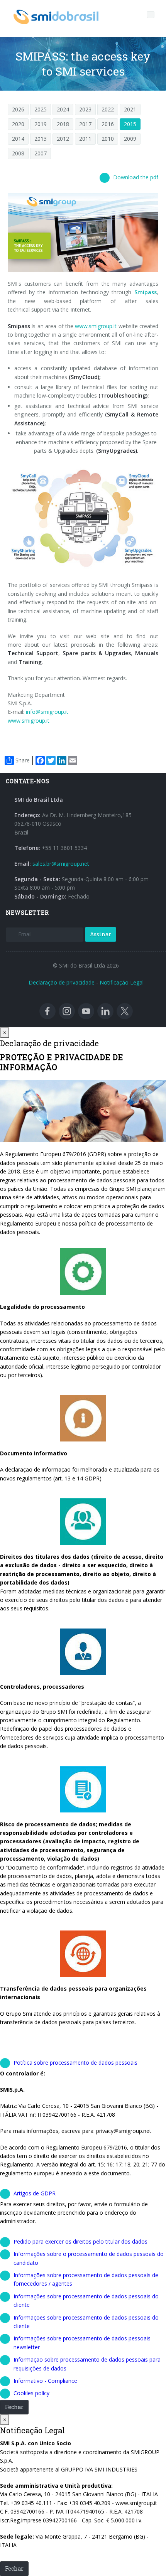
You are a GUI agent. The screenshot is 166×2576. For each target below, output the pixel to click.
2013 (41, 139)
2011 (85, 139)
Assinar (101, 934)
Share (23, 760)
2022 (108, 109)
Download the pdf (136, 177)
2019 (41, 124)
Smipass (146, 292)
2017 (85, 124)
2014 (18, 139)
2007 (41, 153)
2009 (130, 139)
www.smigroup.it (96, 326)
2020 (18, 124)
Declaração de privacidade (62, 982)
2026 (18, 109)
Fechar (14, 2407)
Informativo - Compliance (45, 2381)
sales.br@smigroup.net (61, 864)
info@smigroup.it (47, 712)
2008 (18, 153)
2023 (85, 109)
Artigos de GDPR (35, 2193)
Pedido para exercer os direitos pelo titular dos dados (80, 2241)
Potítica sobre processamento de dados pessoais (75, 2063)
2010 (108, 139)
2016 (108, 124)
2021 (130, 109)
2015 (130, 124)
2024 (63, 109)
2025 (41, 109)
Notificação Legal (122, 982)
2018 (63, 124)
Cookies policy (31, 2393)
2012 (63, 139)
